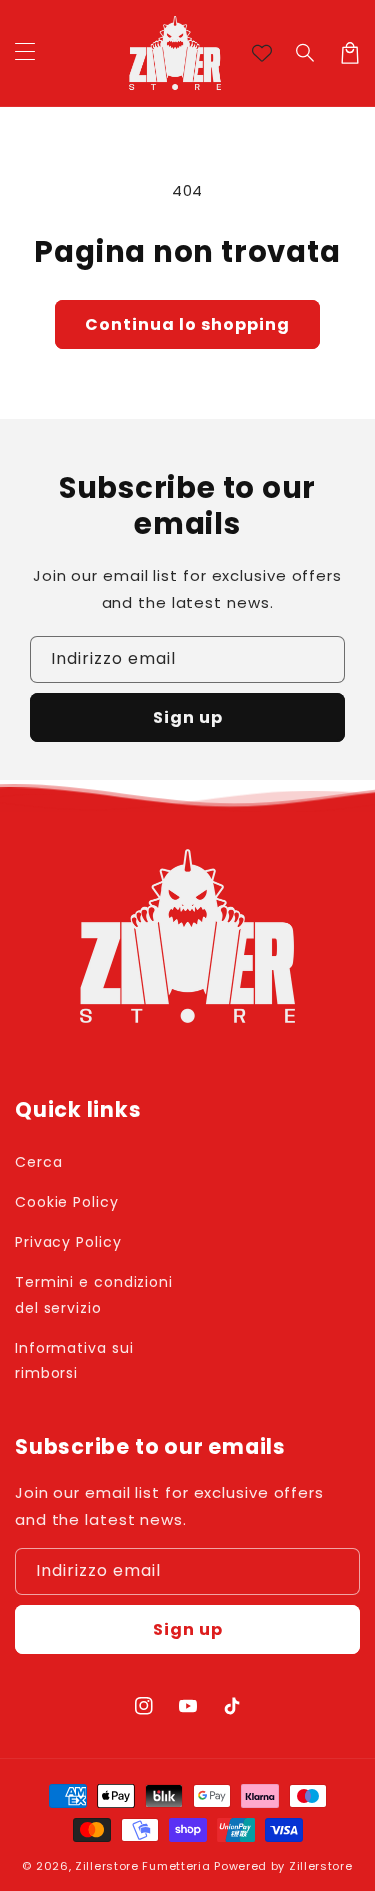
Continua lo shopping (187, 324)
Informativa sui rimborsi (74, 1360)
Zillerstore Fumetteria (142, 1866)
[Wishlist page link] (262, 53)
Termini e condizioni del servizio (94, 1294)
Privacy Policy (68, 1242)
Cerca (39, 1162)
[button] (306, 53)
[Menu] (25, 53)
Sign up (188, 717)
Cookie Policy (67, 1202)
